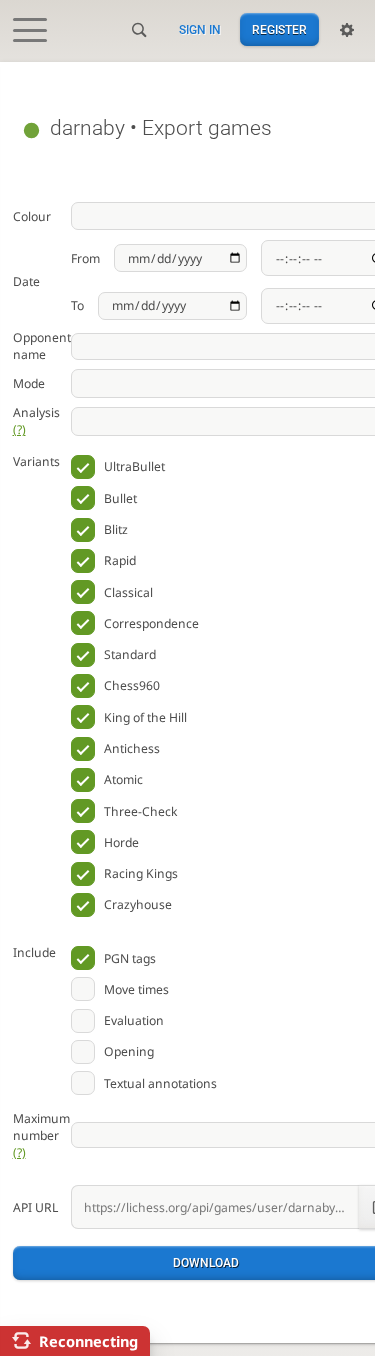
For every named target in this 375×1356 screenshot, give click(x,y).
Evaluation (134, 1020)
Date (26, 281)
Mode (29, 383)
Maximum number (41, 1135)
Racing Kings (141, 873)
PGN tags (130, 958)
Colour (32, 216)
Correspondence (151, 623)
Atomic (123, 779)
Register (279, 30)
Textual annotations (160, 1083)
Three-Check (140, 811)
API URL (35, 1207)
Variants (36, 461)
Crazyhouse (138, 904)
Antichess (132, 748)
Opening (129, 1051)
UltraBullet (134, 466)
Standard (130, 654)
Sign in (200, 30)
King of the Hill (145, 717)
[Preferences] (347, 30)
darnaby (87, 128)
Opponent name (42, 346)
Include (34, 952)
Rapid (120, 560)
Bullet (120, 498)
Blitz (116, 529)
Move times (136, 989)
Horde (121, 842)
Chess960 (132, 685)
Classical (128, 592)
